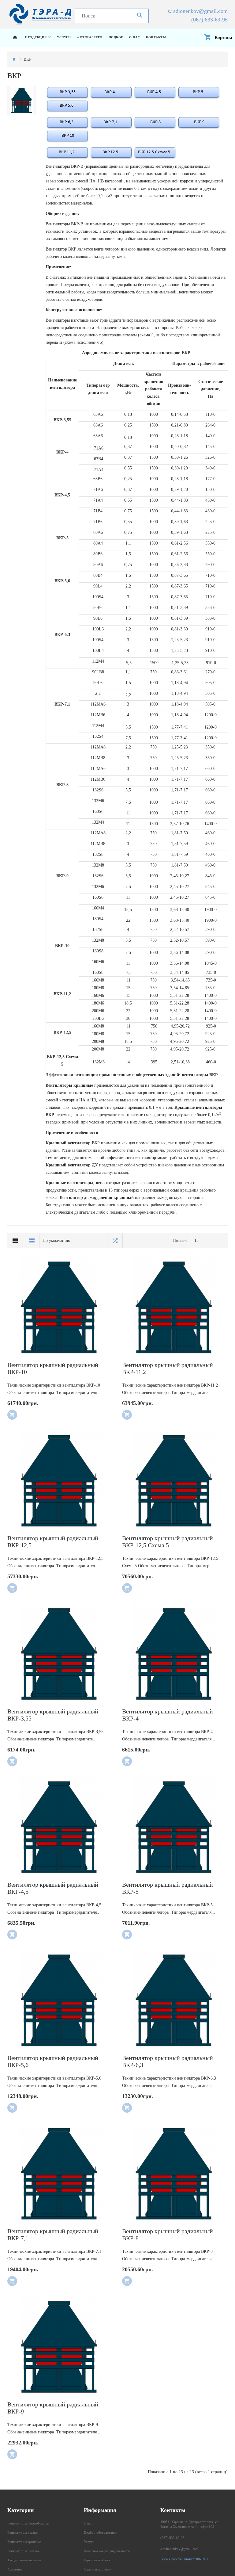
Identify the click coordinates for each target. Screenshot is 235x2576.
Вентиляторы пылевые (24, 2551)
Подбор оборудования (101, 2532)
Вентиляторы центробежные (28, 2523)
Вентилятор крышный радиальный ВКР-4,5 (53, 1888)
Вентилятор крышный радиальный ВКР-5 (168, 1888)
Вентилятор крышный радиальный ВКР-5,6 (53, 2061)
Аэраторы (15, 2569)
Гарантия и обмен (97, 2560)
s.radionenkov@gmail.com (198, 11)
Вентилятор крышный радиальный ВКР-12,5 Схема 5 (168, 1542)
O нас (88, 2523)
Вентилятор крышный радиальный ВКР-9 (53, 2408)
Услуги (89, 2542)
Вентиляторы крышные (24, 2542)
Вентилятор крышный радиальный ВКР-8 (168, 2235)
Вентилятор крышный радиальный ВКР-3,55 (53, 1715)
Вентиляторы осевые (22, 2532)
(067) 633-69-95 (209, 20)
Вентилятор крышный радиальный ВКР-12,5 (53, 1542)
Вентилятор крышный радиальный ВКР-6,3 (168, 2061)
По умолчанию (56, 1240)
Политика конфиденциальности (107, 2551)
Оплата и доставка (97, 2569)
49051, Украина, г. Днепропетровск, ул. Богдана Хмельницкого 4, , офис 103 (190, 2524)
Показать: (181, 1241)
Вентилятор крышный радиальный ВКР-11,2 (168, 1368)
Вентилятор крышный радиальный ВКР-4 (168, 1715)
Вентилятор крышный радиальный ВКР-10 (53, 1368)
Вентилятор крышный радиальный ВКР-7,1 (53, 2235)
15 (196, 1240)
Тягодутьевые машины (24, 2560)
